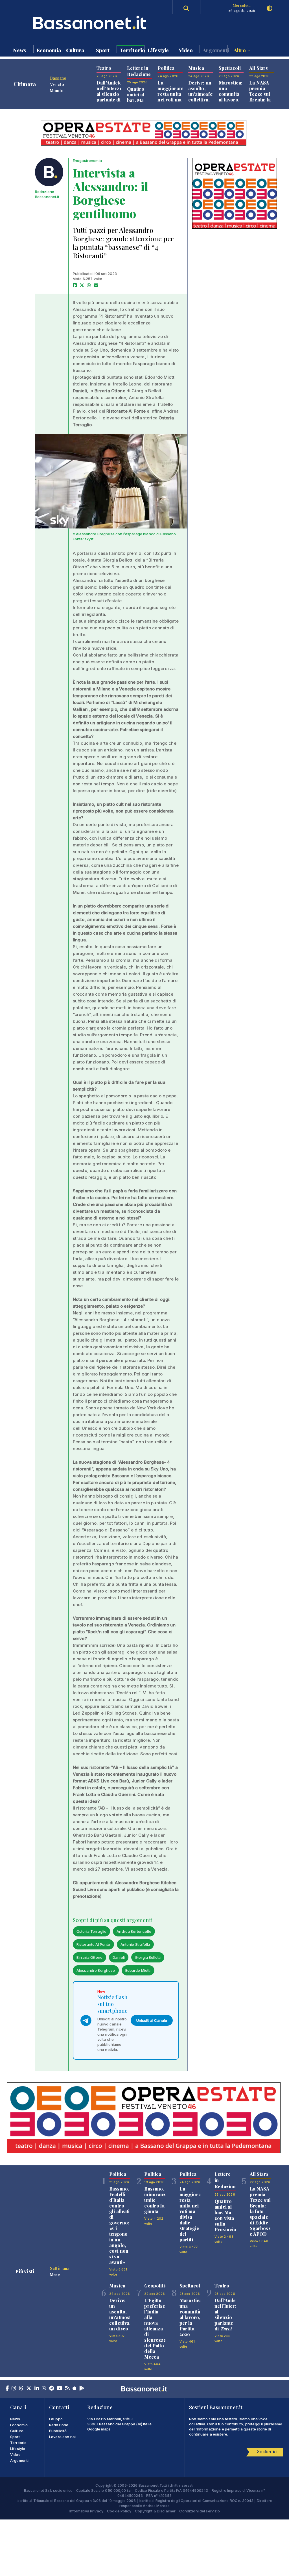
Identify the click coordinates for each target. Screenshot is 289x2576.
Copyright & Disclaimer (155, 2511)
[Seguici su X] (29, 2389)
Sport (103, 50)
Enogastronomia (87, 161)
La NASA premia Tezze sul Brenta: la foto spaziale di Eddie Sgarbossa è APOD (261, 2211)
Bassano (58, 78)
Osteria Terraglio (91, 1931)
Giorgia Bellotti (148, 1957)
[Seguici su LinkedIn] (37, 2389)
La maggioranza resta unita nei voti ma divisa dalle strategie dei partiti (172, 102)
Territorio (132, 50)
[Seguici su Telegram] (52, 2389)
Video (186, 50)
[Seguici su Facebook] (7, 2389)
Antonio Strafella (135, 1944)
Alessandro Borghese (96, 1970)
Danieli (119, 1957)
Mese (55, 2274)
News (20, 50)
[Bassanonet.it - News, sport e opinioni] (75, 22)
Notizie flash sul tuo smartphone (112, 2004)
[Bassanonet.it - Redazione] (49, 172)
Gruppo (56, 2419)
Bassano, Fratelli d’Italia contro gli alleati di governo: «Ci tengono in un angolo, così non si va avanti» (120, 2225)
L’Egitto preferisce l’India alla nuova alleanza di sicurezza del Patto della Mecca (156, 2329)
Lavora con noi (62, 2437)
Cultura (75, 50)
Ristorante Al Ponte (93, 1944)
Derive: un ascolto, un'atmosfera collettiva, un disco (203, 94)
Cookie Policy (119, 2511)
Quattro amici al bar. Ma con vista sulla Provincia (138, 103)
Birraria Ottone (89, 1957)
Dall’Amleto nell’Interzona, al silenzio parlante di (113, 94)
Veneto (57, 84)
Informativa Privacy (86, 2511)
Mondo (57, 90)
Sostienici (267, 2452)
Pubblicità (58, 2431)
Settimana (60, 2268)
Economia (49, 50)
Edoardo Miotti (138, 1970)
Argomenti (215, 50)
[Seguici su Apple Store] (75, 2389)
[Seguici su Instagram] (14, 2389)
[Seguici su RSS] (67, 2389)
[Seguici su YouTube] (60, 2389)
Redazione (59, 2425)
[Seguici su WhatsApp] (44, 2389)
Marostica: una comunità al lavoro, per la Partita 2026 (231, 100)
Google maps (99, 2429)
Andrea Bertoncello (134, 1931)
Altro (240, 50)
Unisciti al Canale (152, 2020)
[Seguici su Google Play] (82, 2389)
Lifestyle (158, 50)
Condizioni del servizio (200, 2511)
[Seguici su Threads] (21, 2389)
